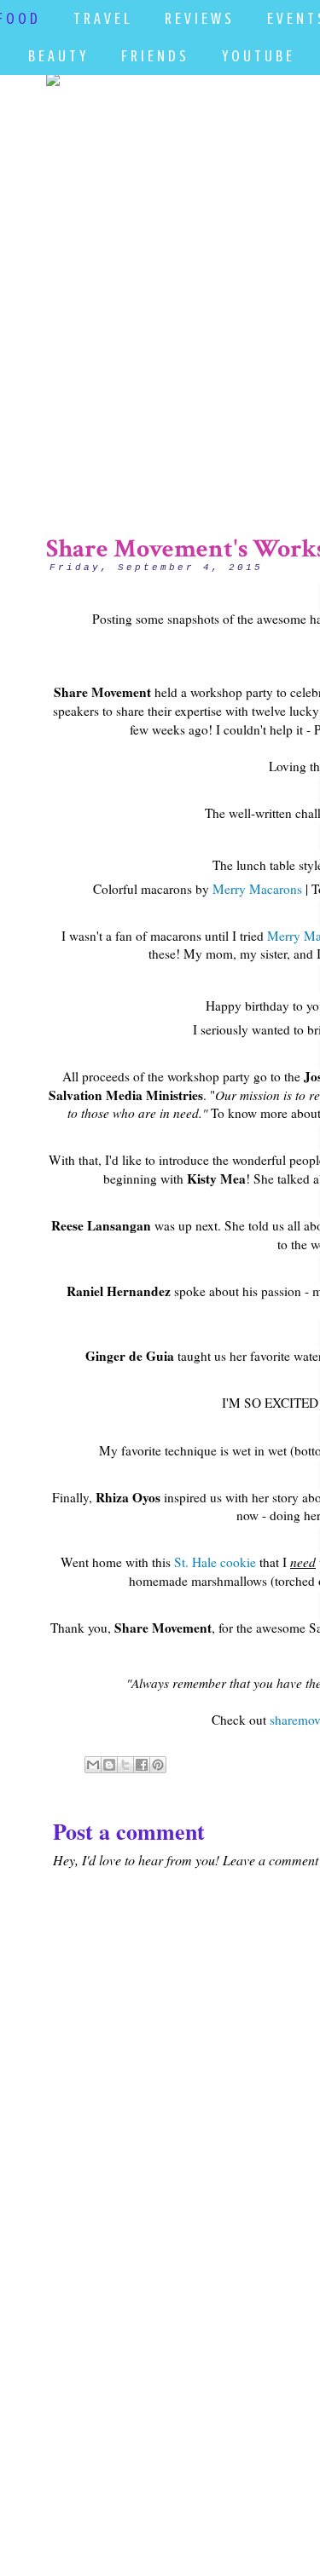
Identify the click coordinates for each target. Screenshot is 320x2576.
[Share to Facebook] (142, 1765)
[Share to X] (125, 1765)
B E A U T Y (57, 56)
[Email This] (93, 1765)
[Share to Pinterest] (158, 1765)
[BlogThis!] (109, 1765)
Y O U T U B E (257, 56)
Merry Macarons (257, 889)
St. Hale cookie (215, 1562)
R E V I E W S (198, 18)
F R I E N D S (154, 56)
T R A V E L (101, 18)
